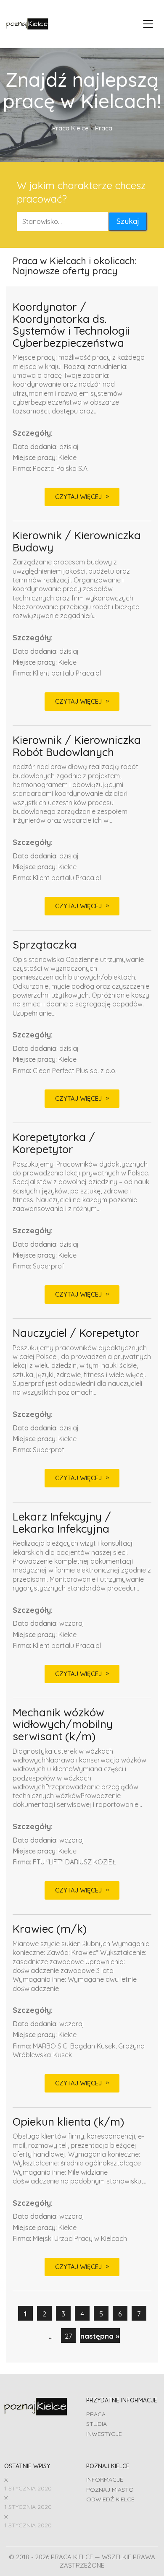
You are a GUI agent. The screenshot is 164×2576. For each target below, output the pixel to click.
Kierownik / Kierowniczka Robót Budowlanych (77, 746)
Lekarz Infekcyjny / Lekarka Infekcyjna (62, 1523)
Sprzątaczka (45, 945)
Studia (97, 2424)
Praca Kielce (70, 128)
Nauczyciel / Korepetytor (76, 1333)
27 (68, 2336)
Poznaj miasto (110, 2490)
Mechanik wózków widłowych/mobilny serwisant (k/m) (63, 1725)
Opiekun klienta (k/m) (68, 2122)
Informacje (105, 2480)
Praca (96, 2414)
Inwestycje (104, 2434)
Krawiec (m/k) (50, 1929)
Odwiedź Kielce (110, 2499)
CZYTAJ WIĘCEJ (78, 497)
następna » (100, 2336)
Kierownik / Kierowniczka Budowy (77, 542)
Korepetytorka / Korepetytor (54, 1143)
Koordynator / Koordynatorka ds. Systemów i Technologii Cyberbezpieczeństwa (71, 325)
